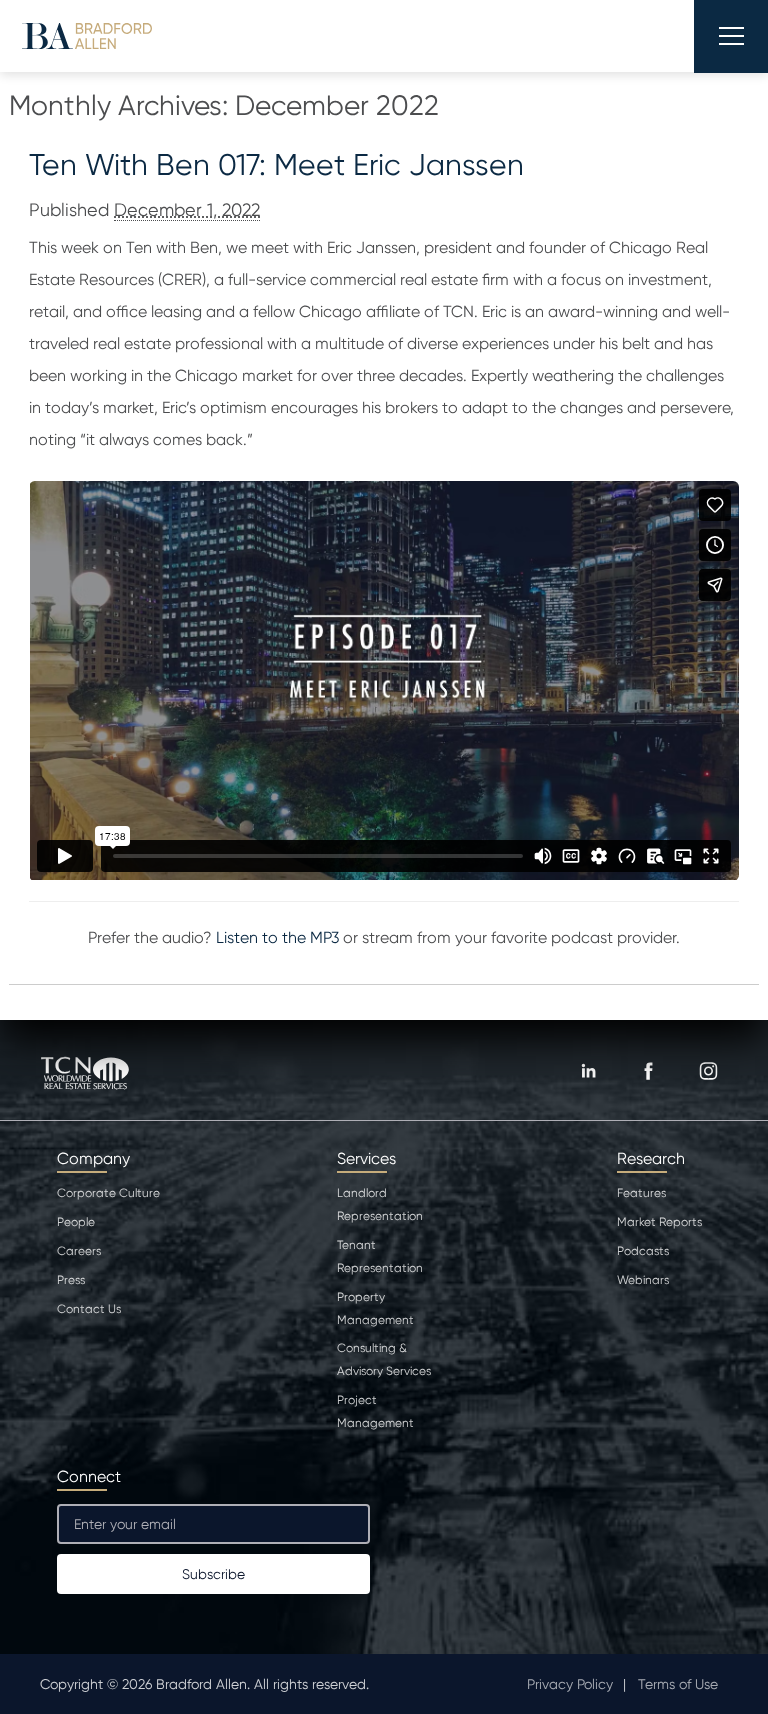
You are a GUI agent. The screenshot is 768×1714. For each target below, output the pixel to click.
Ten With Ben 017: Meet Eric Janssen (276, 164)
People (76, 1222)
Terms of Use (678, 1684)
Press (71, 1280)
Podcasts (643, 1251)
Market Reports (659, 1222)
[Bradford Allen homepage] (87, 35)
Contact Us (89, 1309)
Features (641, 1193)
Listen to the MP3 (277, 937)
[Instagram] (708, 1071)
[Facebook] (648, 1071)
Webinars (643, 1280)
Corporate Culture (108, 1193)
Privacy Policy (570, 1684)
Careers (79, 1251)
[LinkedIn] (588, 1071)
